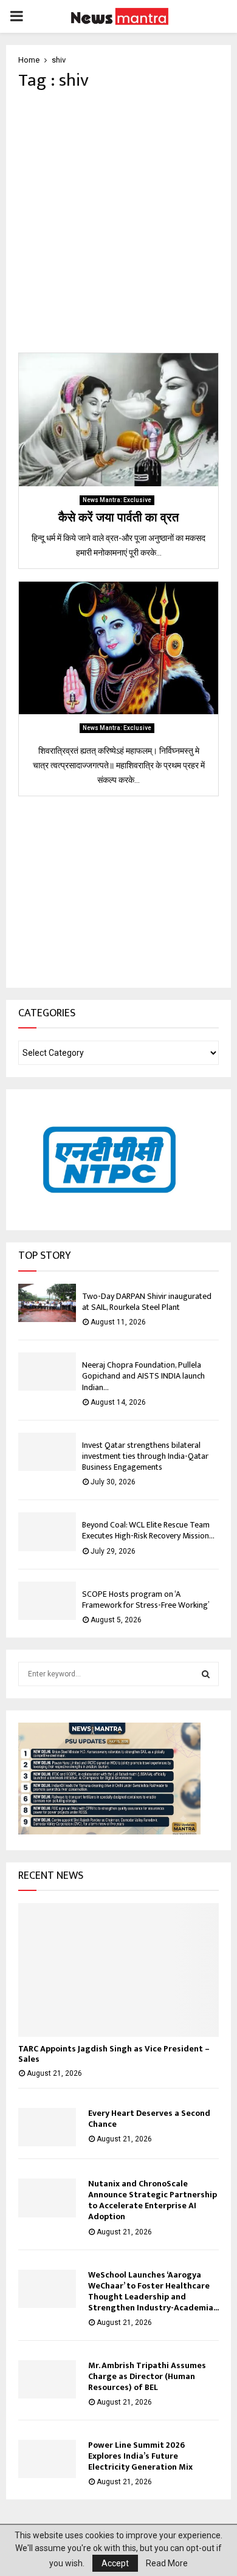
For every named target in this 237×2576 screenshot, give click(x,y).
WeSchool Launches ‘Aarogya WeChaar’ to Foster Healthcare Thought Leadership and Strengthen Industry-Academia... (153, 2291)
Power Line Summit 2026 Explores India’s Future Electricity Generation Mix (140, 2456)
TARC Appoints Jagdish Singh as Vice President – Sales (114, 2054)
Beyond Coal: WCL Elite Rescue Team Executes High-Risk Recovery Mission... (148, 1530)
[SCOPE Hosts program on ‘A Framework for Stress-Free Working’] (47, 1601)
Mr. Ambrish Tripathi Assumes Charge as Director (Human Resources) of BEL (147, 2376)
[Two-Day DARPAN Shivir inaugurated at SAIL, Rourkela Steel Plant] (47, 1303)
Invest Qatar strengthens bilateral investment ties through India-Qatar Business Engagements (145, 1456)
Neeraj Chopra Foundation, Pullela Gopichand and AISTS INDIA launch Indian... (143, 1376)
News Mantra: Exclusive (117, 500)
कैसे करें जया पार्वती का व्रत (118, 518)
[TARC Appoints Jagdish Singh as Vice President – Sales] (118, 1970)
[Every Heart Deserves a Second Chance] (47, 2127)
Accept (115, 2563)
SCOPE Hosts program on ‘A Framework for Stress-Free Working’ (146, 1600)
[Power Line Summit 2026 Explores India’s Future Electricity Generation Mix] (47, 2459)
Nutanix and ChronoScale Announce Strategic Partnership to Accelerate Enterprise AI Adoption (153, 2200)
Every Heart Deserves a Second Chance (149, 2119)
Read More (167, 2563)
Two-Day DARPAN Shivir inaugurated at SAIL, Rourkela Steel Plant (147, 1302)
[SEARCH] (206, 1674)
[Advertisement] (118, 222)
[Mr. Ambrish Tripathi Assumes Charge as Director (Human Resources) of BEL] (47, 2379)
